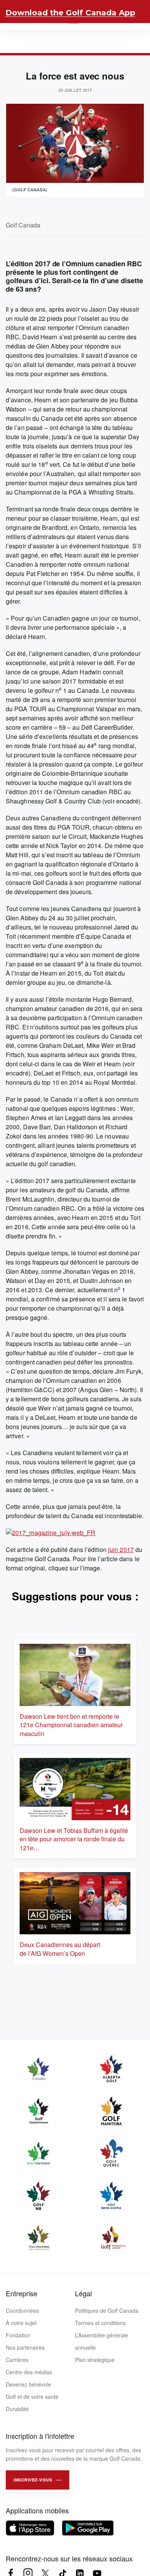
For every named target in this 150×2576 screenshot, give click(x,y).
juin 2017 (121, 1549)
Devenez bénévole (28, 2384)
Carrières (17, 2360)
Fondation (18, 2335)
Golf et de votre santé (32, 2397)
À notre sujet (21, 2323)
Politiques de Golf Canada (107, 2310)
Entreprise (22, 2293)
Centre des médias (29, 2372)
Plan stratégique (95, 2360)
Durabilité (17, 2409)
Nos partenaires (25, 2347)
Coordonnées (22, 2310)
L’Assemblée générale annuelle (102, 2341)
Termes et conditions (100, 2323)
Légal (83, 2293)
